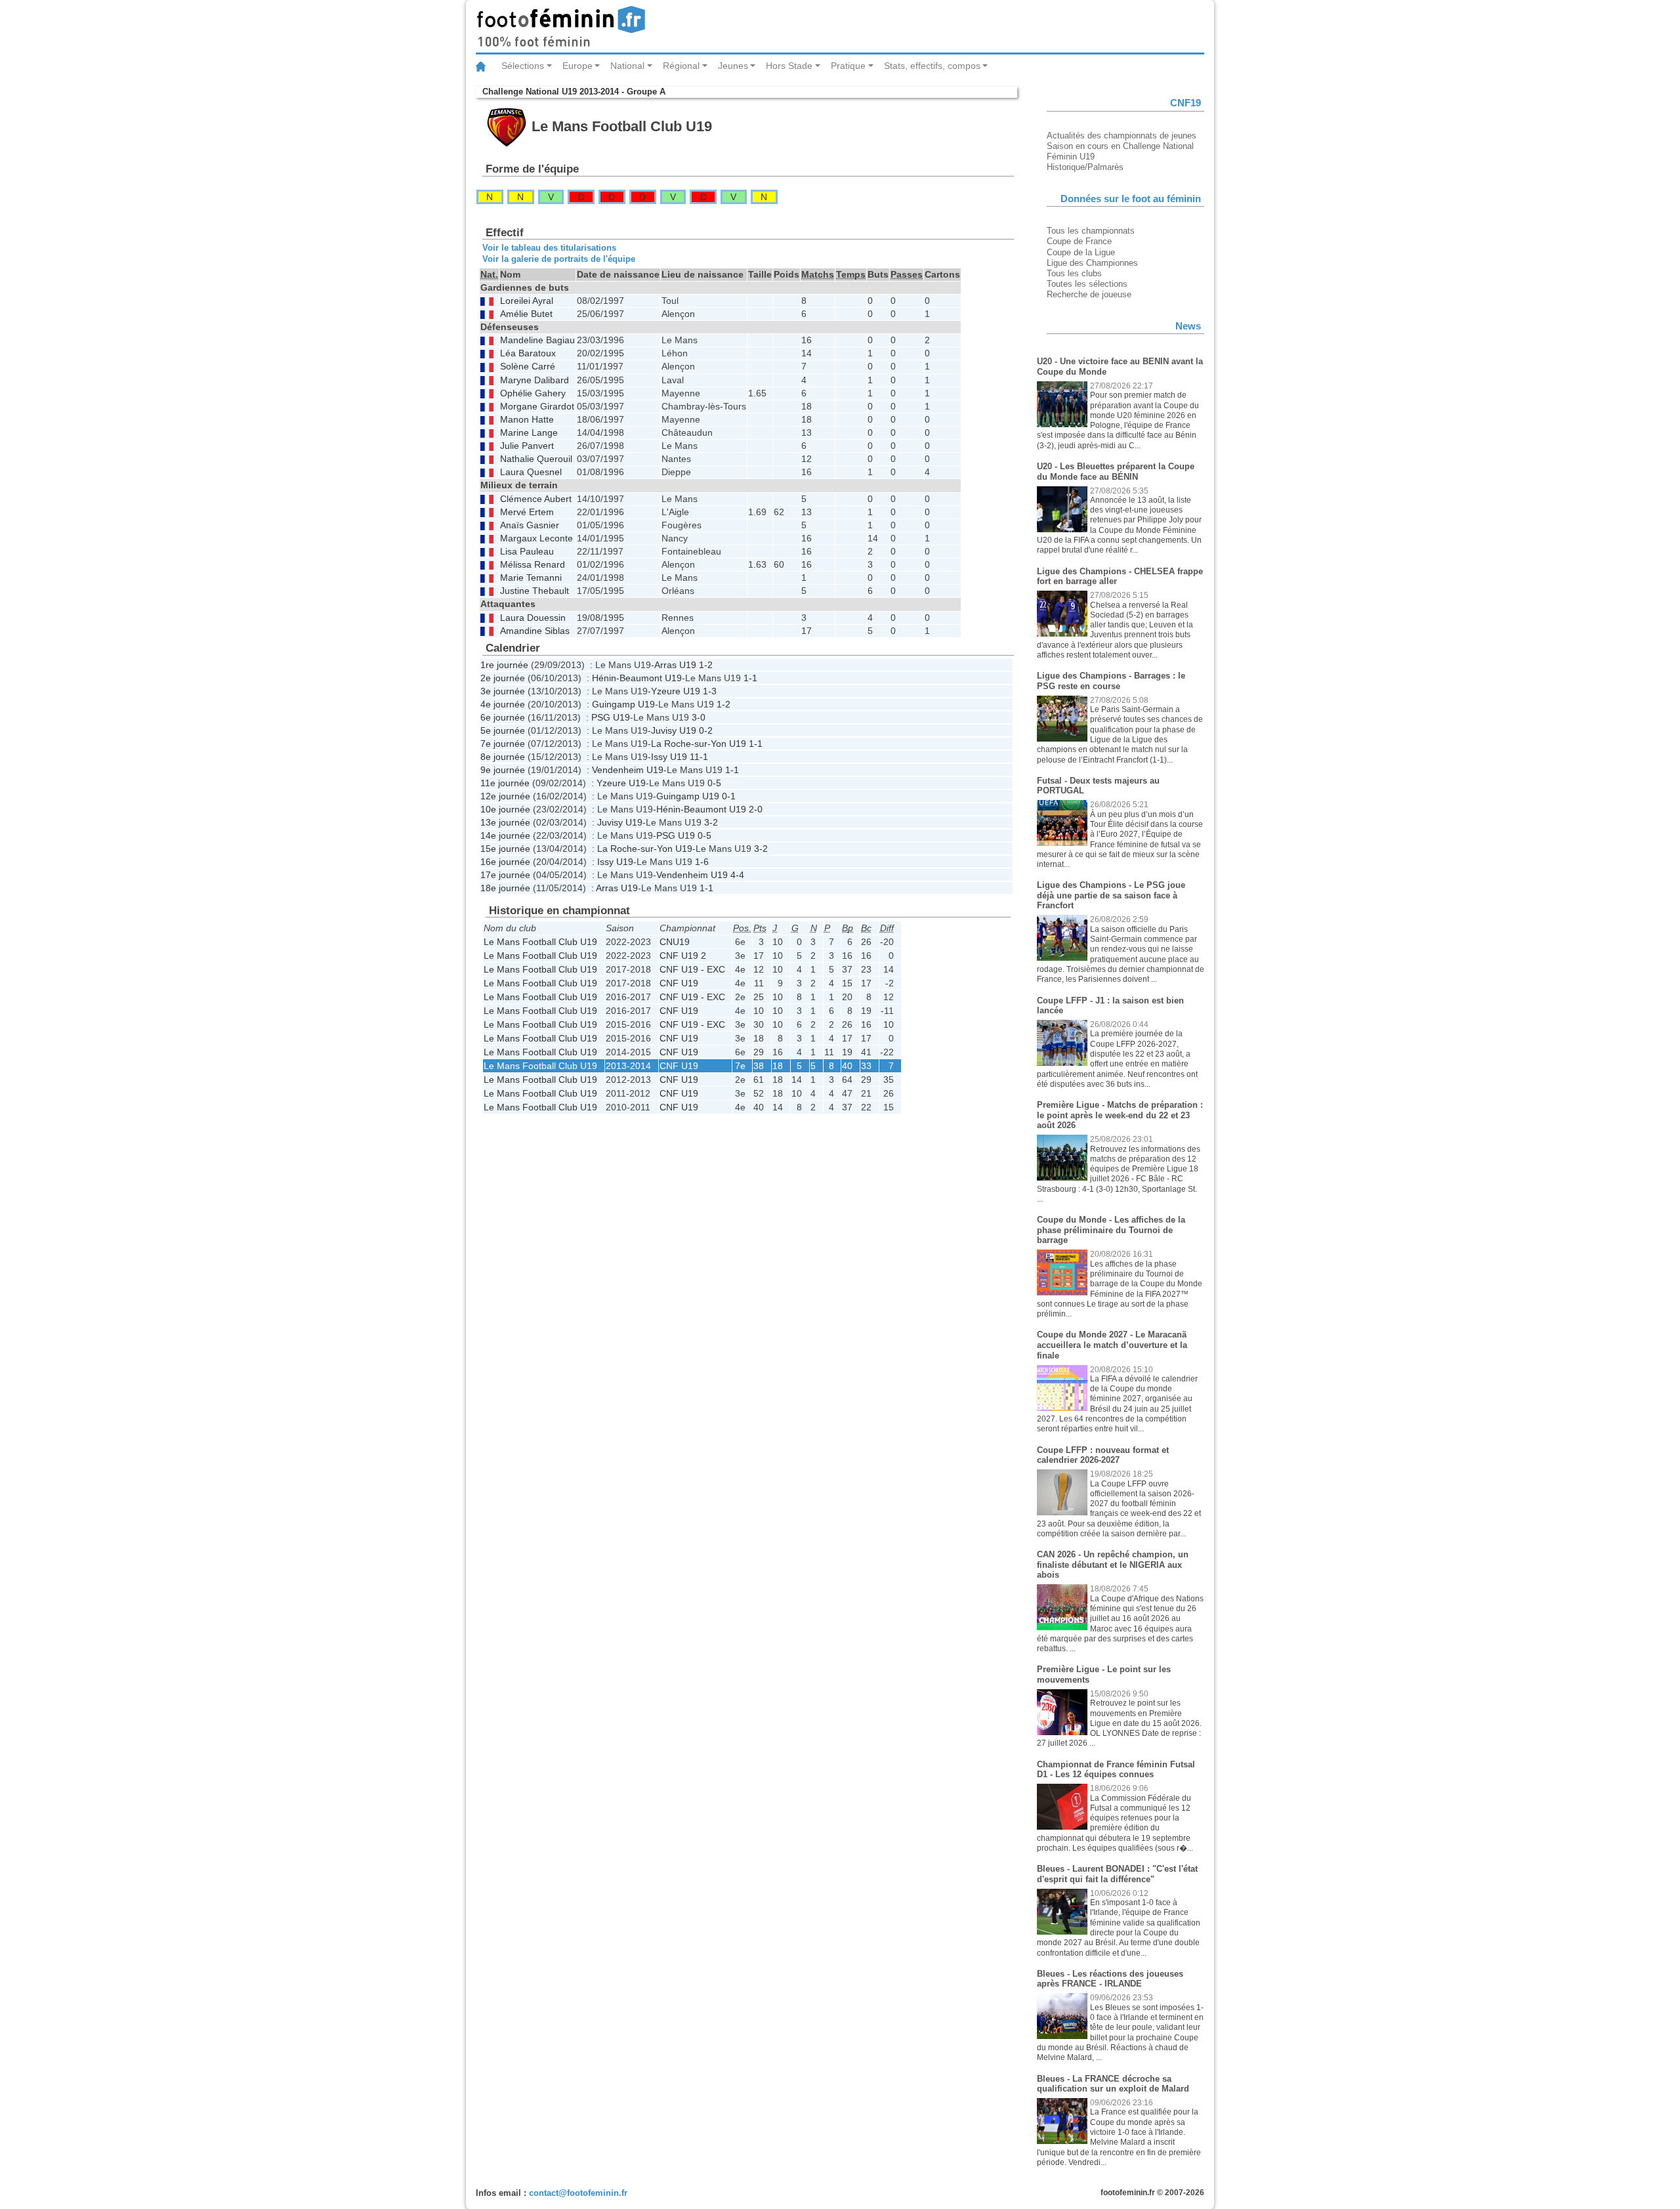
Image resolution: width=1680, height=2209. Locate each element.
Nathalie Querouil (536, 459)
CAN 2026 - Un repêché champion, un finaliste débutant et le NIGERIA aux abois (1113, 1565)
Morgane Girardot (537, 407)
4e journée (503, 704)
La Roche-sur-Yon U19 (699, 744)
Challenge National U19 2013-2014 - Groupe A (574, 92)
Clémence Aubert (536, 499)
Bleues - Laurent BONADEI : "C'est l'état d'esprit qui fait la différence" (1117, 1874)
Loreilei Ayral (527, 301)
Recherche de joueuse (1089, 294)
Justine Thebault (535, 591)
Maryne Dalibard (535, 380)
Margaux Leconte (536, 538)
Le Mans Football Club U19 (540, 942)
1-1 (750, 678)
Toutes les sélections (1087, 284)
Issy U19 (669, 757)
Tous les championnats (1091, 231)
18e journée (505, 888)
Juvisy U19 (674, 730)
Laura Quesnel (531, 472)
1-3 (710, 691)
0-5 (714, 783)
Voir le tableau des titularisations (549, 248)
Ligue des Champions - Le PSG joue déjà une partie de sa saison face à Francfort (1111, 895)
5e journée (503, 730)
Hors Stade (789, 66)
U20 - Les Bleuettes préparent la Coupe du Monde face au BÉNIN (1116, 472)
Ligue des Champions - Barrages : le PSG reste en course (1111, 681)
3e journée (503, 691)
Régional (681, 66)
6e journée (503, 717)
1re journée (504, 665)
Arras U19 (675, 665)
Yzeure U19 (676, 691)
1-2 (706, 665)
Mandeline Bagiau (537, 340)
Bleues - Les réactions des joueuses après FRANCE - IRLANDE (1110, 1979)
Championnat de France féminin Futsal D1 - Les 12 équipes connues (1116, 1770)
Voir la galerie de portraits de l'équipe (559, 259)
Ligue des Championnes (1092, 263)
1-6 (702, 862)
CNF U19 (679, 983)
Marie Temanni (531, 578)
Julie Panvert (527, 446)
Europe (577, 66)
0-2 (706, 730)
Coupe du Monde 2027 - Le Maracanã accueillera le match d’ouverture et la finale (1112, 1345)
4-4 (737, 875)
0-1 (729, 796)
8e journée (503, 757)
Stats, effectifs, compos (932, 66)
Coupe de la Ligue (1081, 252)
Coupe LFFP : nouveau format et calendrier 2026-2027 (1103, 1455)
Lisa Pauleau (527, 552)
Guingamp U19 (623, 704)
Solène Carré (528, 367)
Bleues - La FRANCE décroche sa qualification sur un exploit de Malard (1113, 2084)
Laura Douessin (533, 618)
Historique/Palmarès (1085, 167)
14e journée (505, 835)
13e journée (505, 822)
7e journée (503, 744)
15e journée (505, 849)
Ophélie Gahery (533, 393)
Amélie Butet (526, 314)
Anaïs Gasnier (530, 525)
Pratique (848, 66)
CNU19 (675, 942)
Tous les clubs (1074, 273)
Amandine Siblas (535, 631)
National (627, 66)
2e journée (503, 678)
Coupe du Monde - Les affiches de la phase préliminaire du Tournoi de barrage (1111, 1230)
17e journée (505, 875)
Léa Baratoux (528, 353)
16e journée (505, 862)
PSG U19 (611, 717)
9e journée (503, 770)
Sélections (523, 66)
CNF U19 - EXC (692, 969)
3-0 (699, 717)
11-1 (699, 757)
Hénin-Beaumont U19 (637, 678)
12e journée (505, 796)
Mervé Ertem (527, 512)
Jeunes (733, 66)
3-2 (711, 822)
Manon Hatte (527, 420)
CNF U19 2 (683, 956)
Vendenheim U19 (628, 770)
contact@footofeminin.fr (578, 2193)
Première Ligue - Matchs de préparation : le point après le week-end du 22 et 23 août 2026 (1120, 1115)
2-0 (756, 809)
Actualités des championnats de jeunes (1122, 136)
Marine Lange (529, 433)
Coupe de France (1079, 241)
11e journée (505, 783)
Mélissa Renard (533, 565)
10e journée (505, 809)
